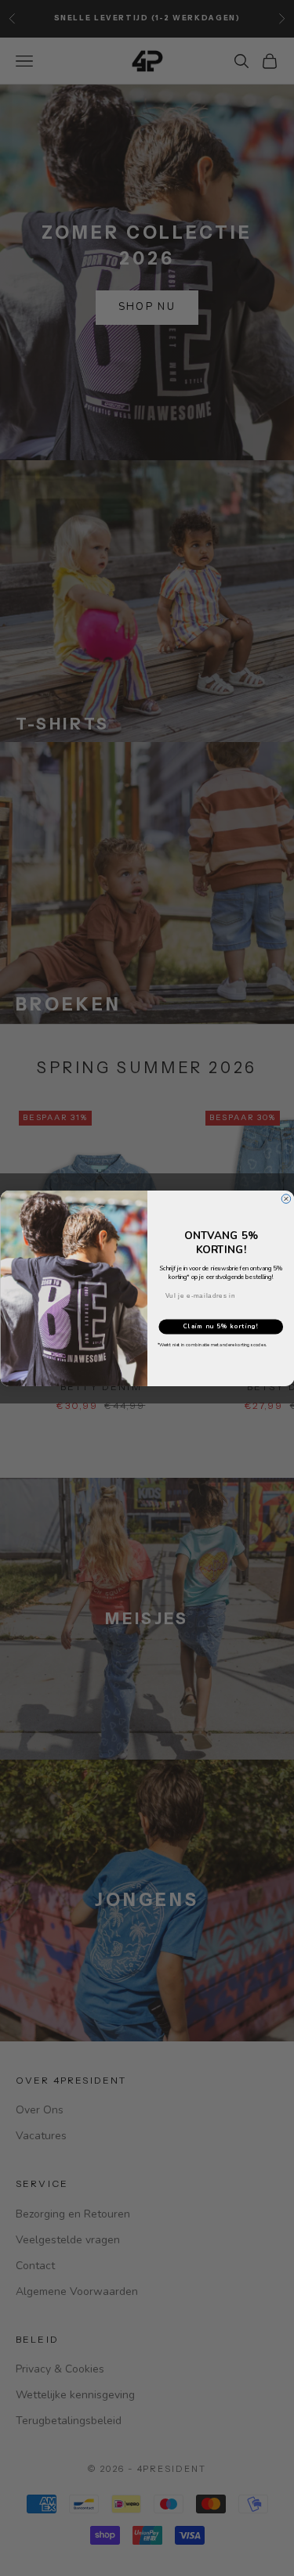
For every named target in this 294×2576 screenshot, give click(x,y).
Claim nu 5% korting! (220, 1326)
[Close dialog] (286, 1198)
